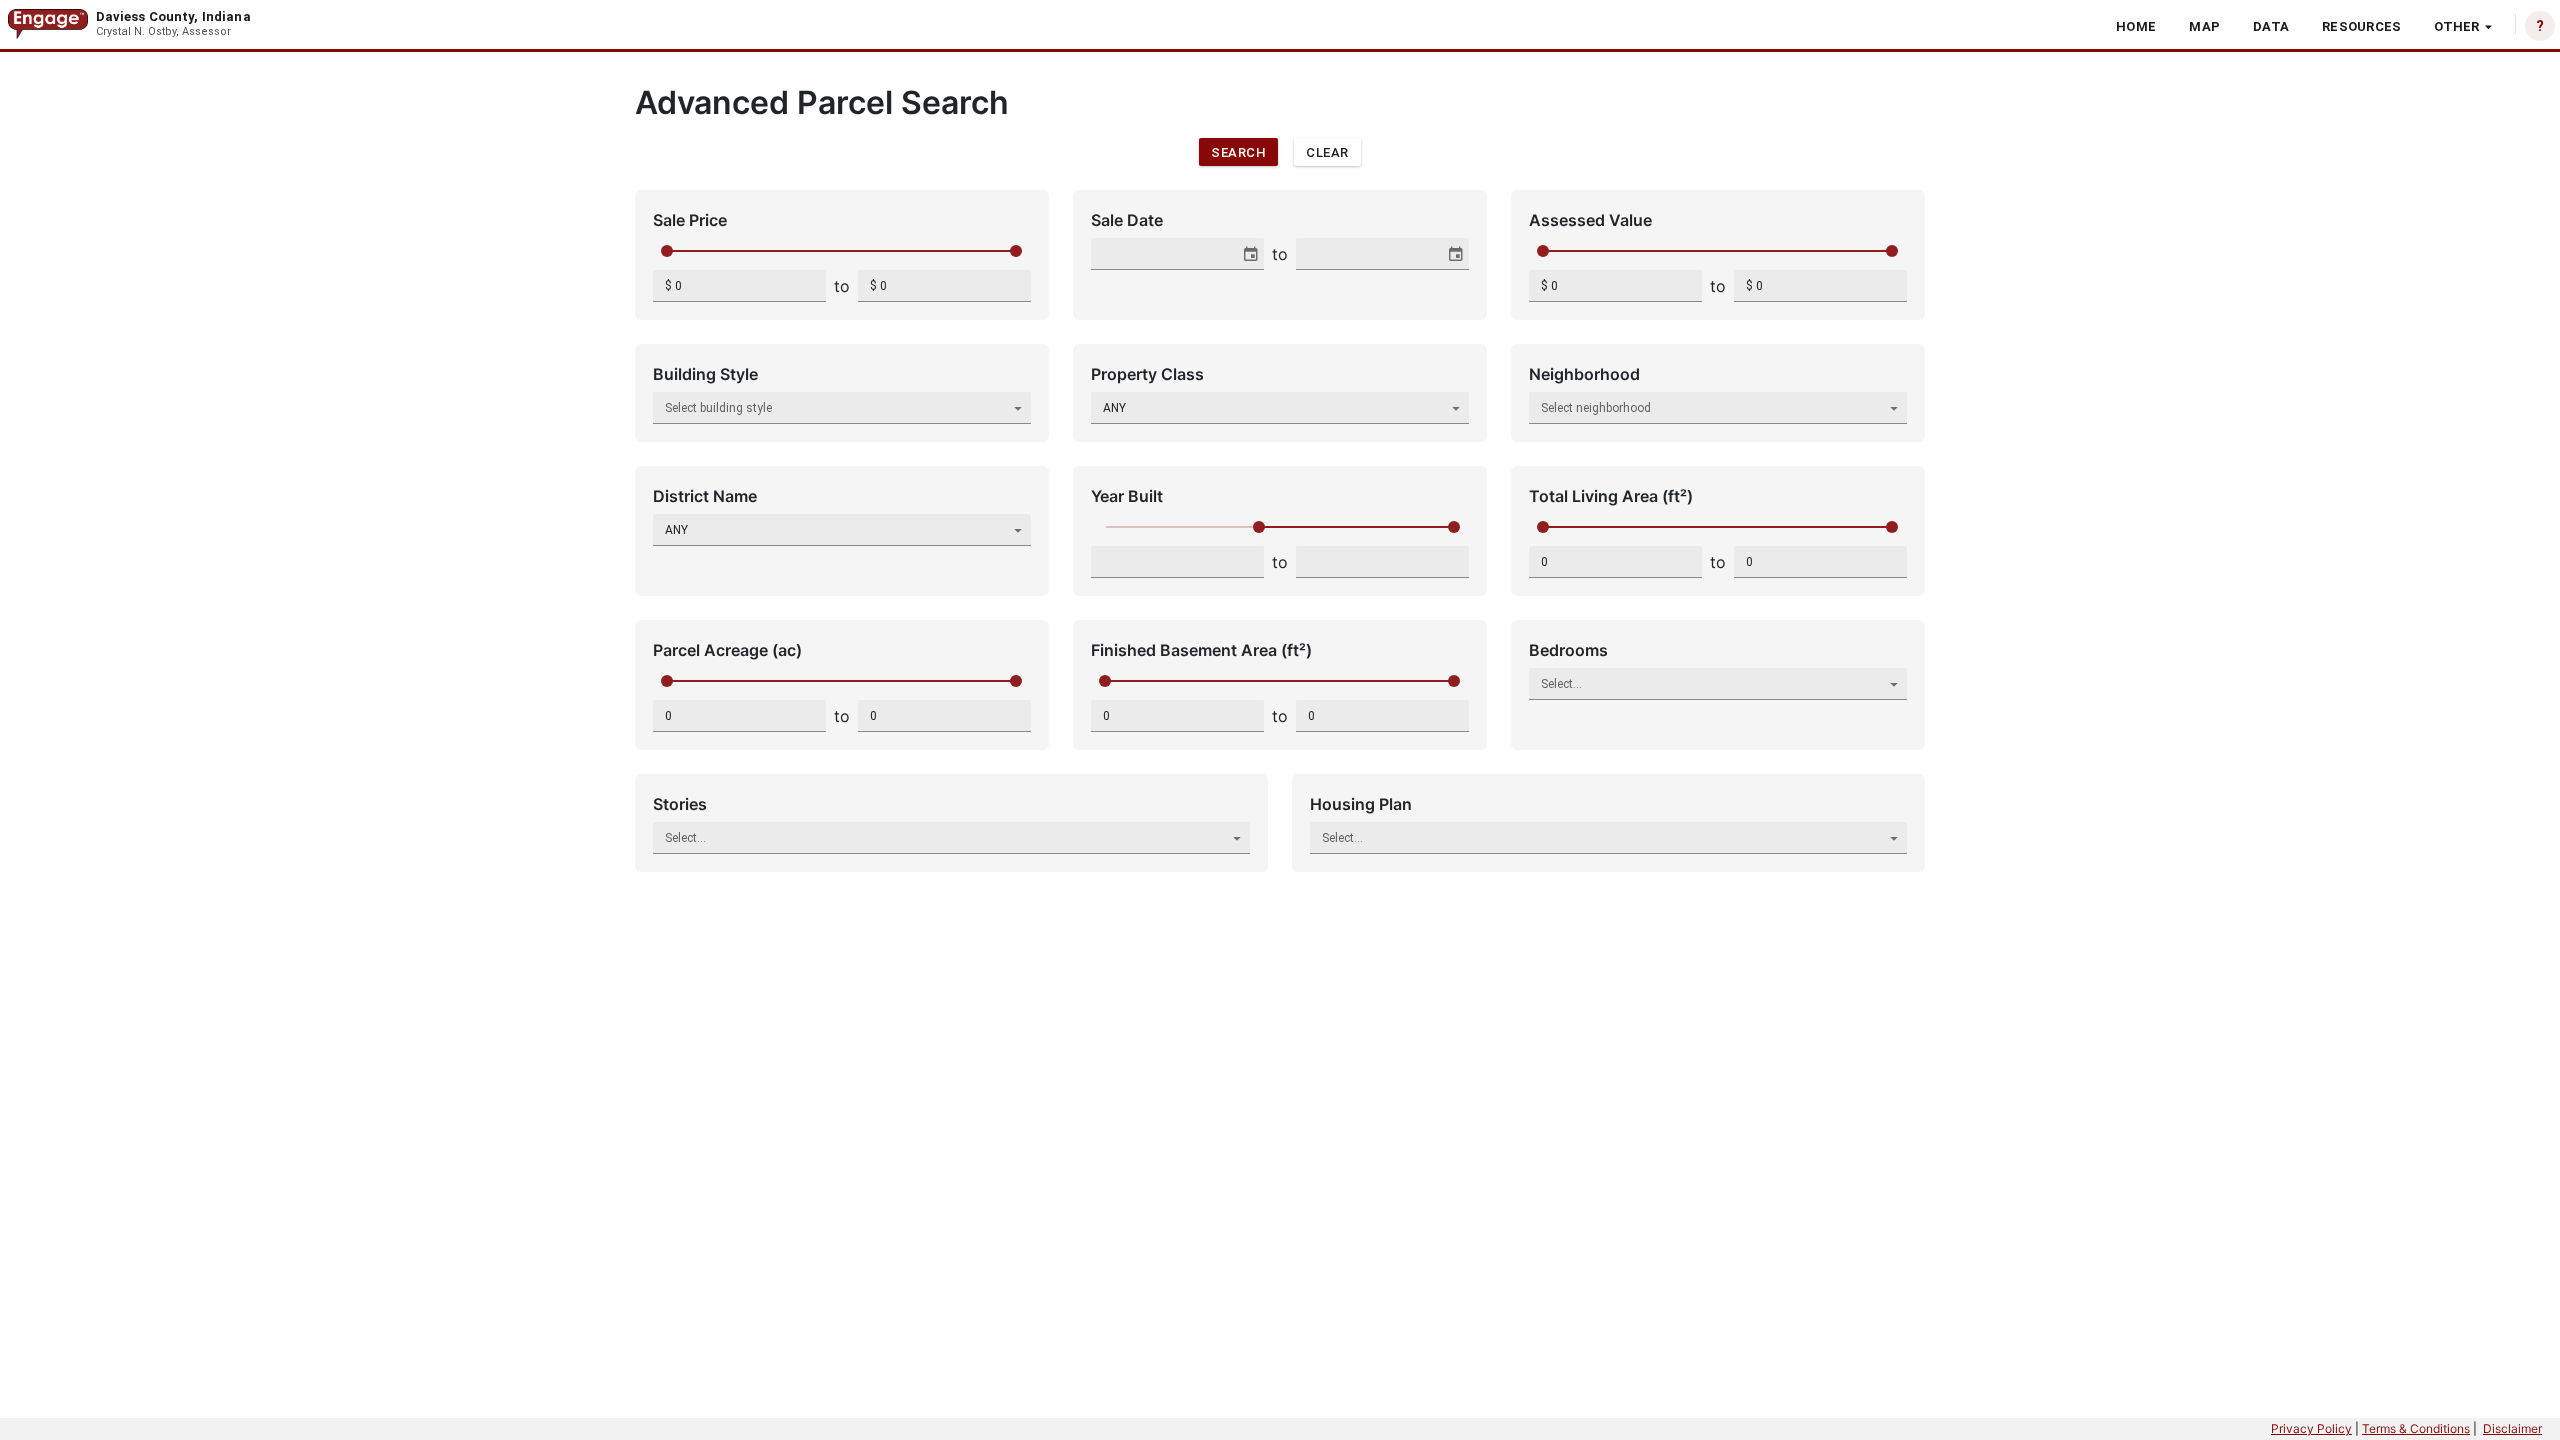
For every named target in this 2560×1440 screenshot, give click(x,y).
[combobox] (1166, 254)
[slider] (667, 251)
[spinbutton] (739, 286)
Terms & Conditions (2416, 1428)
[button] (2136, 26)
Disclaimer (2512, 1428)
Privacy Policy (2311, 1428)
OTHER (2456, 26)
